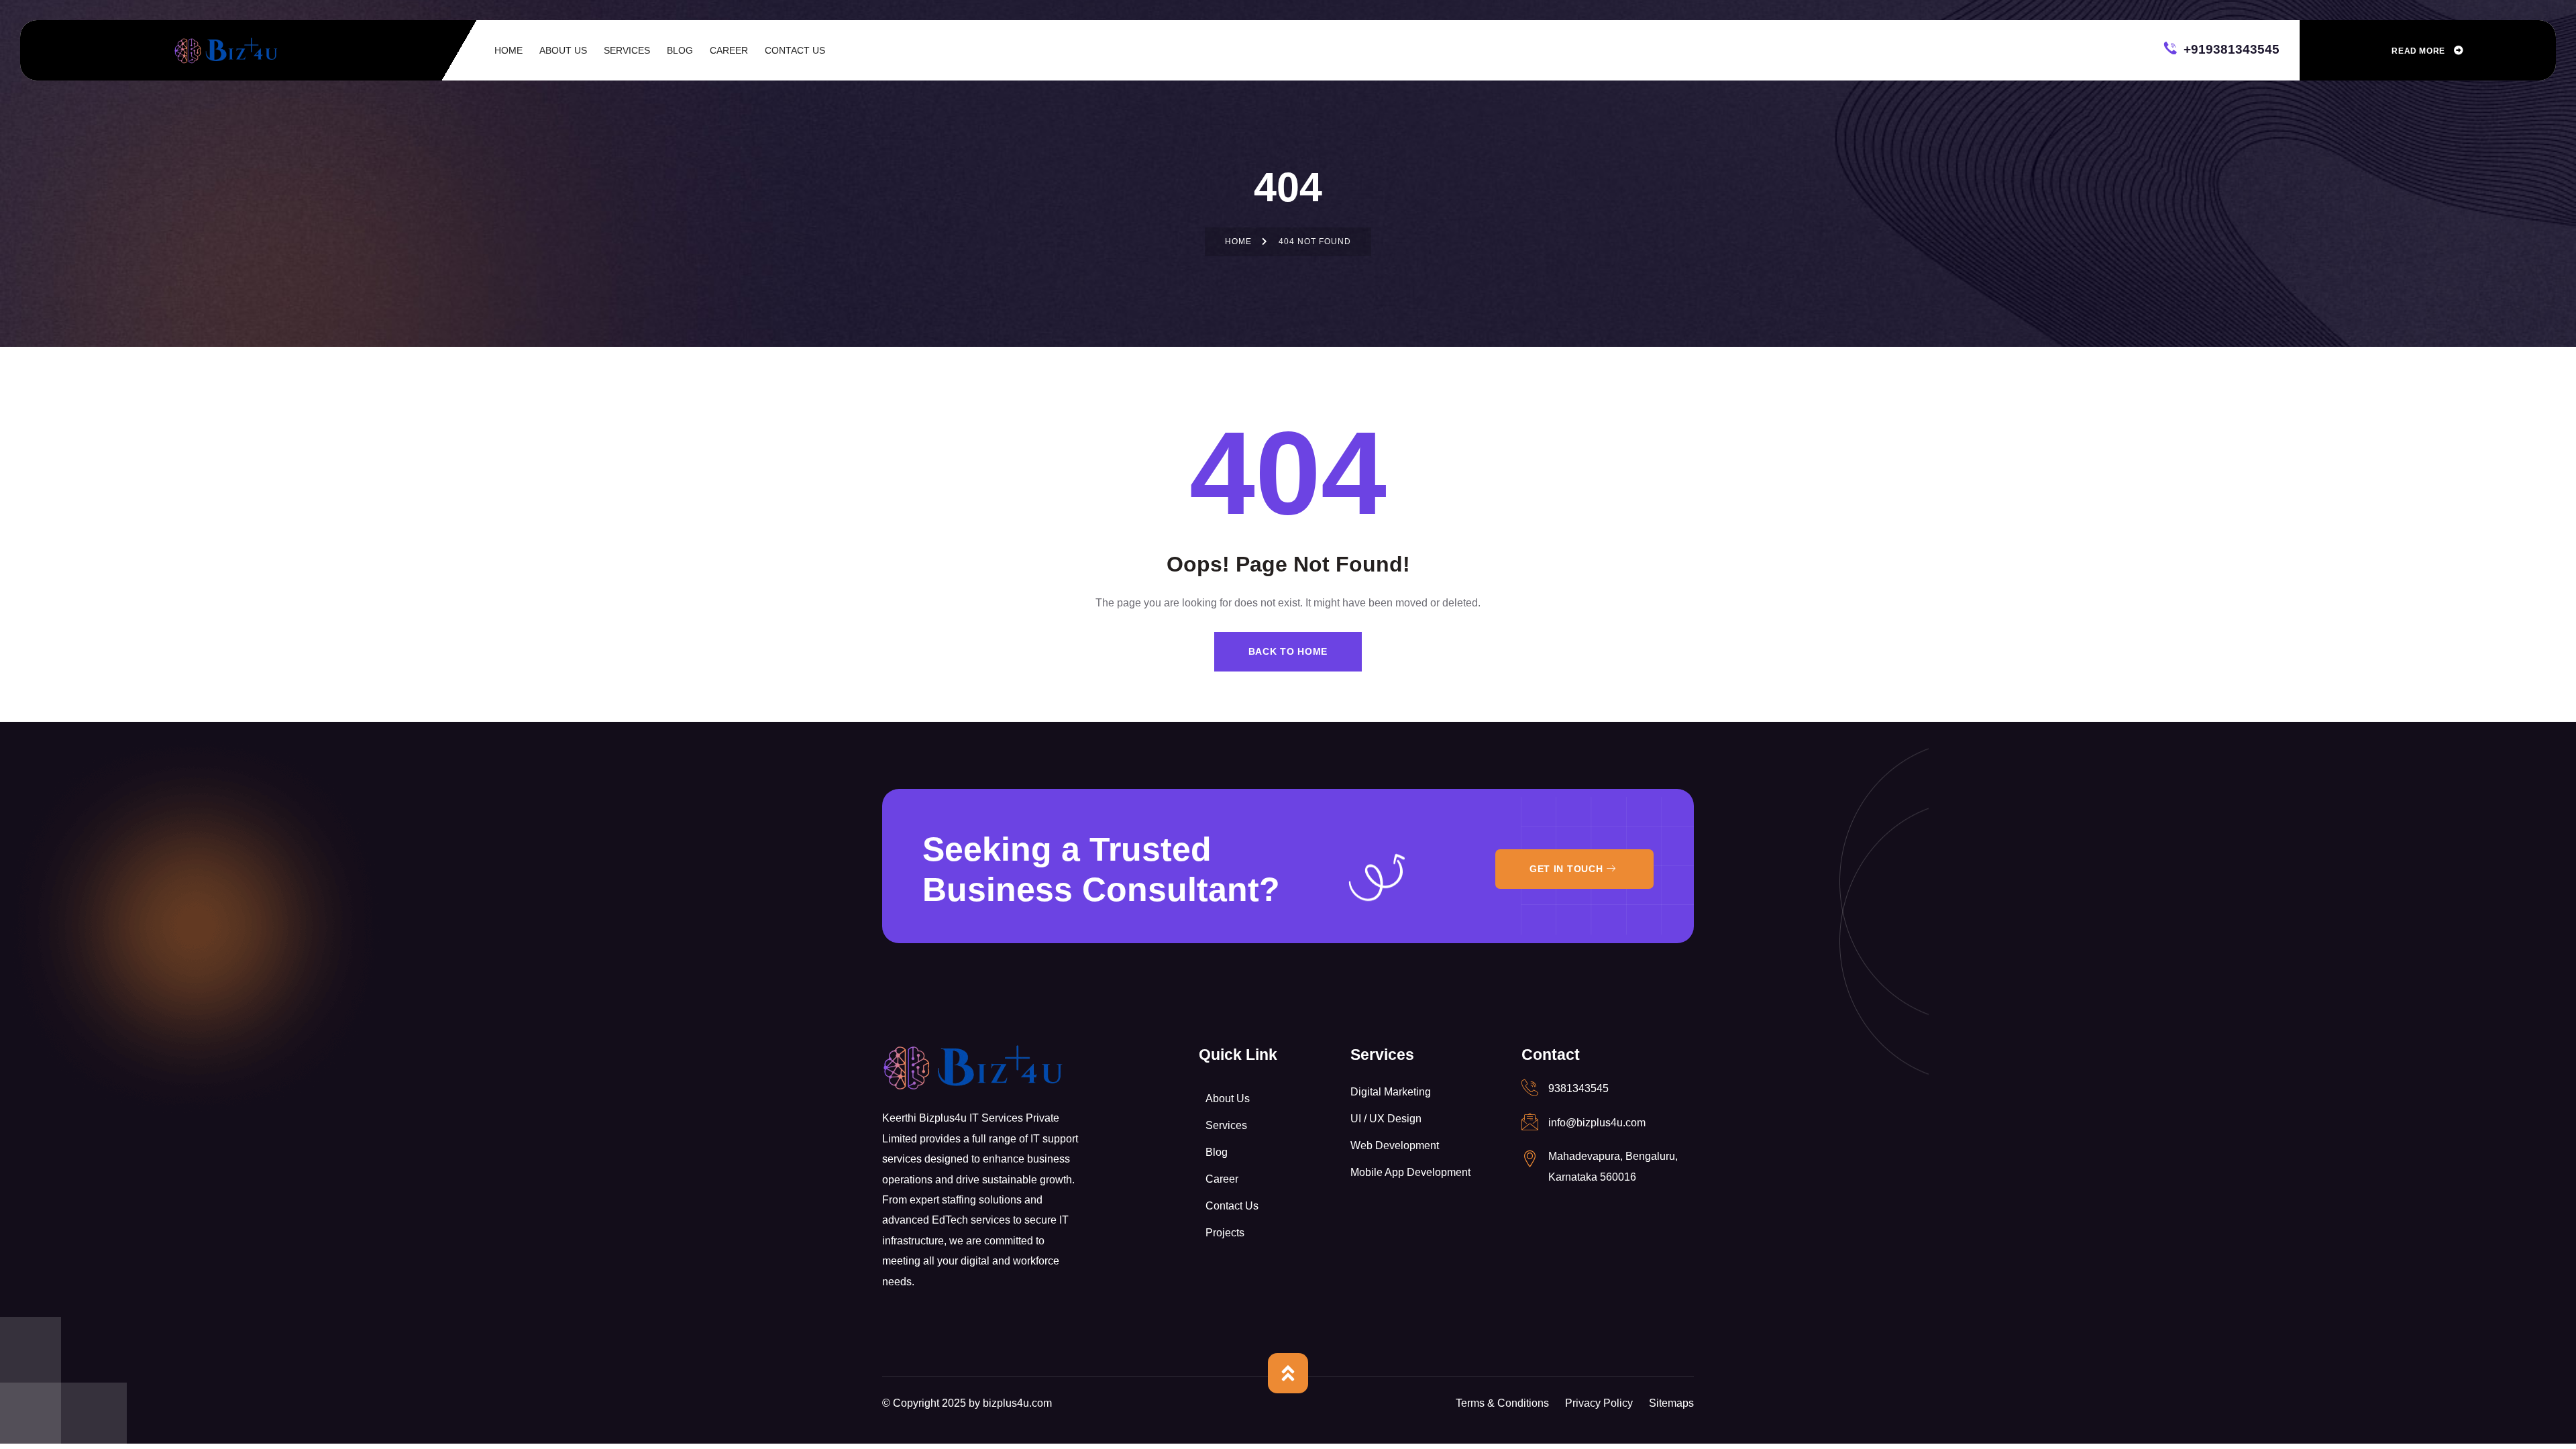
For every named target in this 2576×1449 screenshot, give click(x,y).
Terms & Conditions (1502, 1403)
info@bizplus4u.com (1597, 1123)
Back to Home (1288, 651)
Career (1222, 1179)
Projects (1225, 1233)
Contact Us (1232, 1206)
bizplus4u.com (1017, 1403)
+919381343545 (2230, 48)
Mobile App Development (1410, 1172)
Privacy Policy (1599, 1403)
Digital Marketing (1391, 1092)
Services (1226, 1125)
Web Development (1395, 1145)
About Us (1228, 1098)
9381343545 (1578, 1088)
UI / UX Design (1386, 1119)
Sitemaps (1671, 1403)
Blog (1217, 1152)
